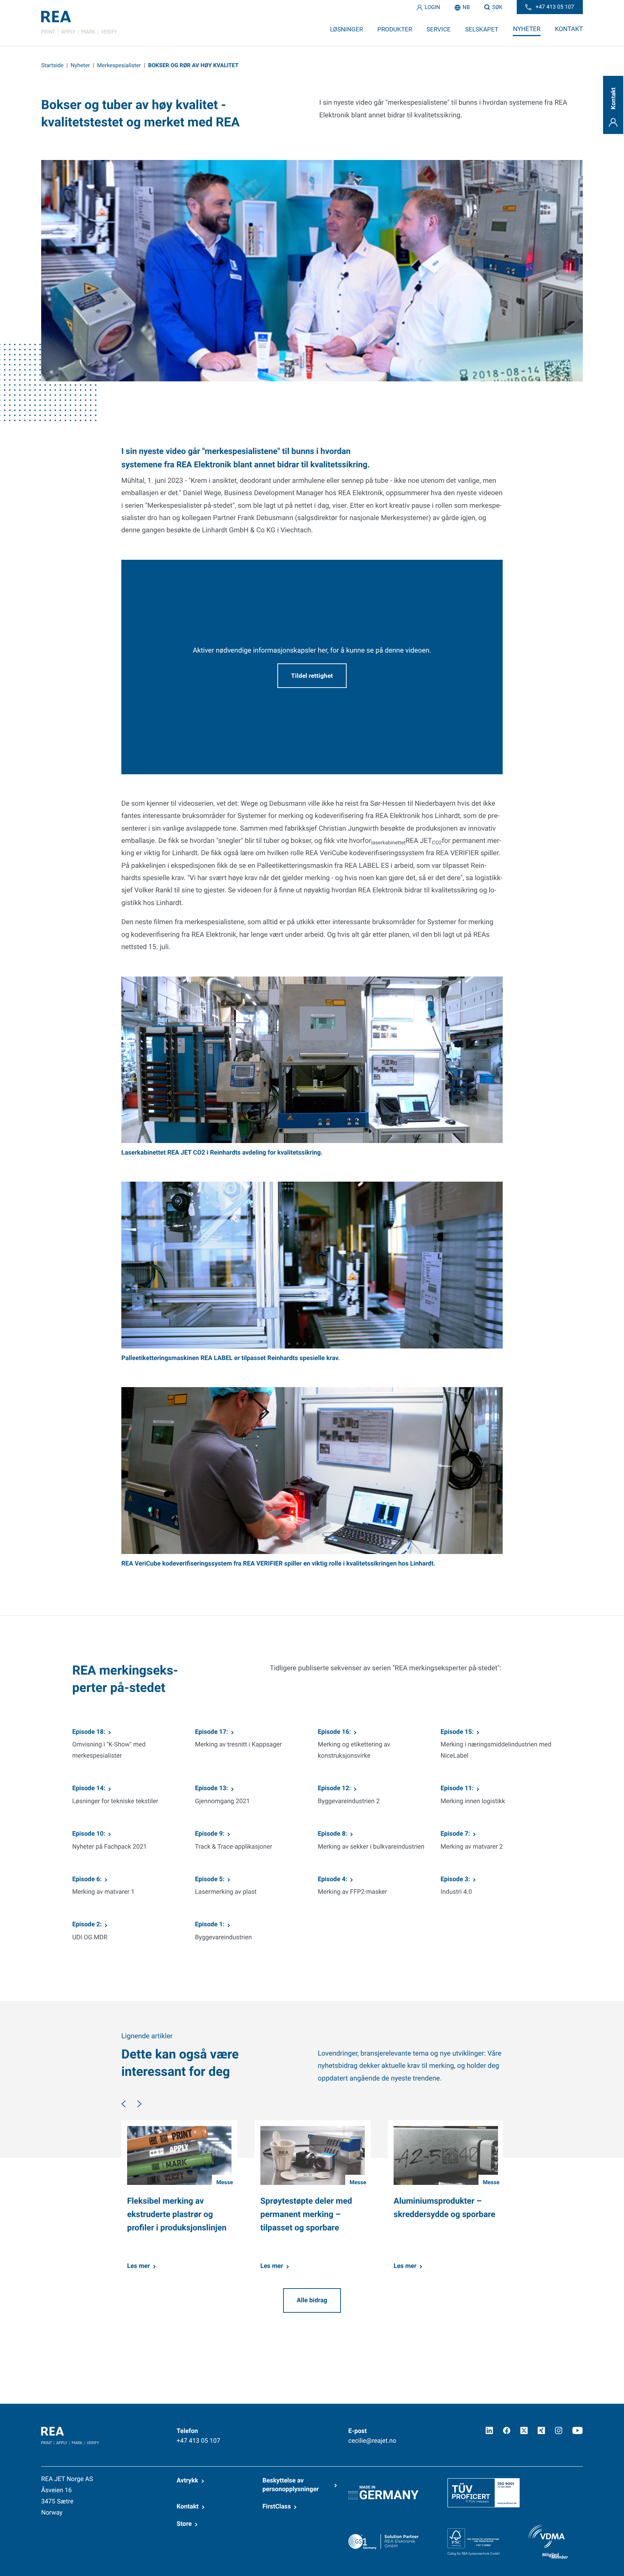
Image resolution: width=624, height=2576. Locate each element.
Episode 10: (89, 1834)
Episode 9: (210, 1834)
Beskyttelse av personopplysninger (291, 2485)
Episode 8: (333, 1834)
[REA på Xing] (541, 2430)
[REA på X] (524, 2430)
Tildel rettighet (312, 676)
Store (184, 2524)
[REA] (79, 23)
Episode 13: (212, 1788)
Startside (52, 65)
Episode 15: (457, 1732)
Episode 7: (455, 1834)
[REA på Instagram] (559, 2430)
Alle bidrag (312, 2300)
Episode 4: (333, 1879)
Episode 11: (457, 1788)
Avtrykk (187, 2481)
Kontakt (188, 2507)
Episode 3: (455, 1879)
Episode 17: (212, 1732)
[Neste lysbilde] (139, 2104)
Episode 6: (87, 1879)
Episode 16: (334, 1732)
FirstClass (277, 2507)
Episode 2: (87, 1925)
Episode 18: (89, 1732)
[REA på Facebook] (507, 2430)
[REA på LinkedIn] (489, 2430)
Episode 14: (89, 1788)
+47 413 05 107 (198, 2441)
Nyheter (80, 65)
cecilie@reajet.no (372, 2441)
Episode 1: (210, 1925)
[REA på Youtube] (578, 2430)
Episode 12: (334, 1788)
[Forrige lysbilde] (123, 2104)
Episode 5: (210, 1879)
